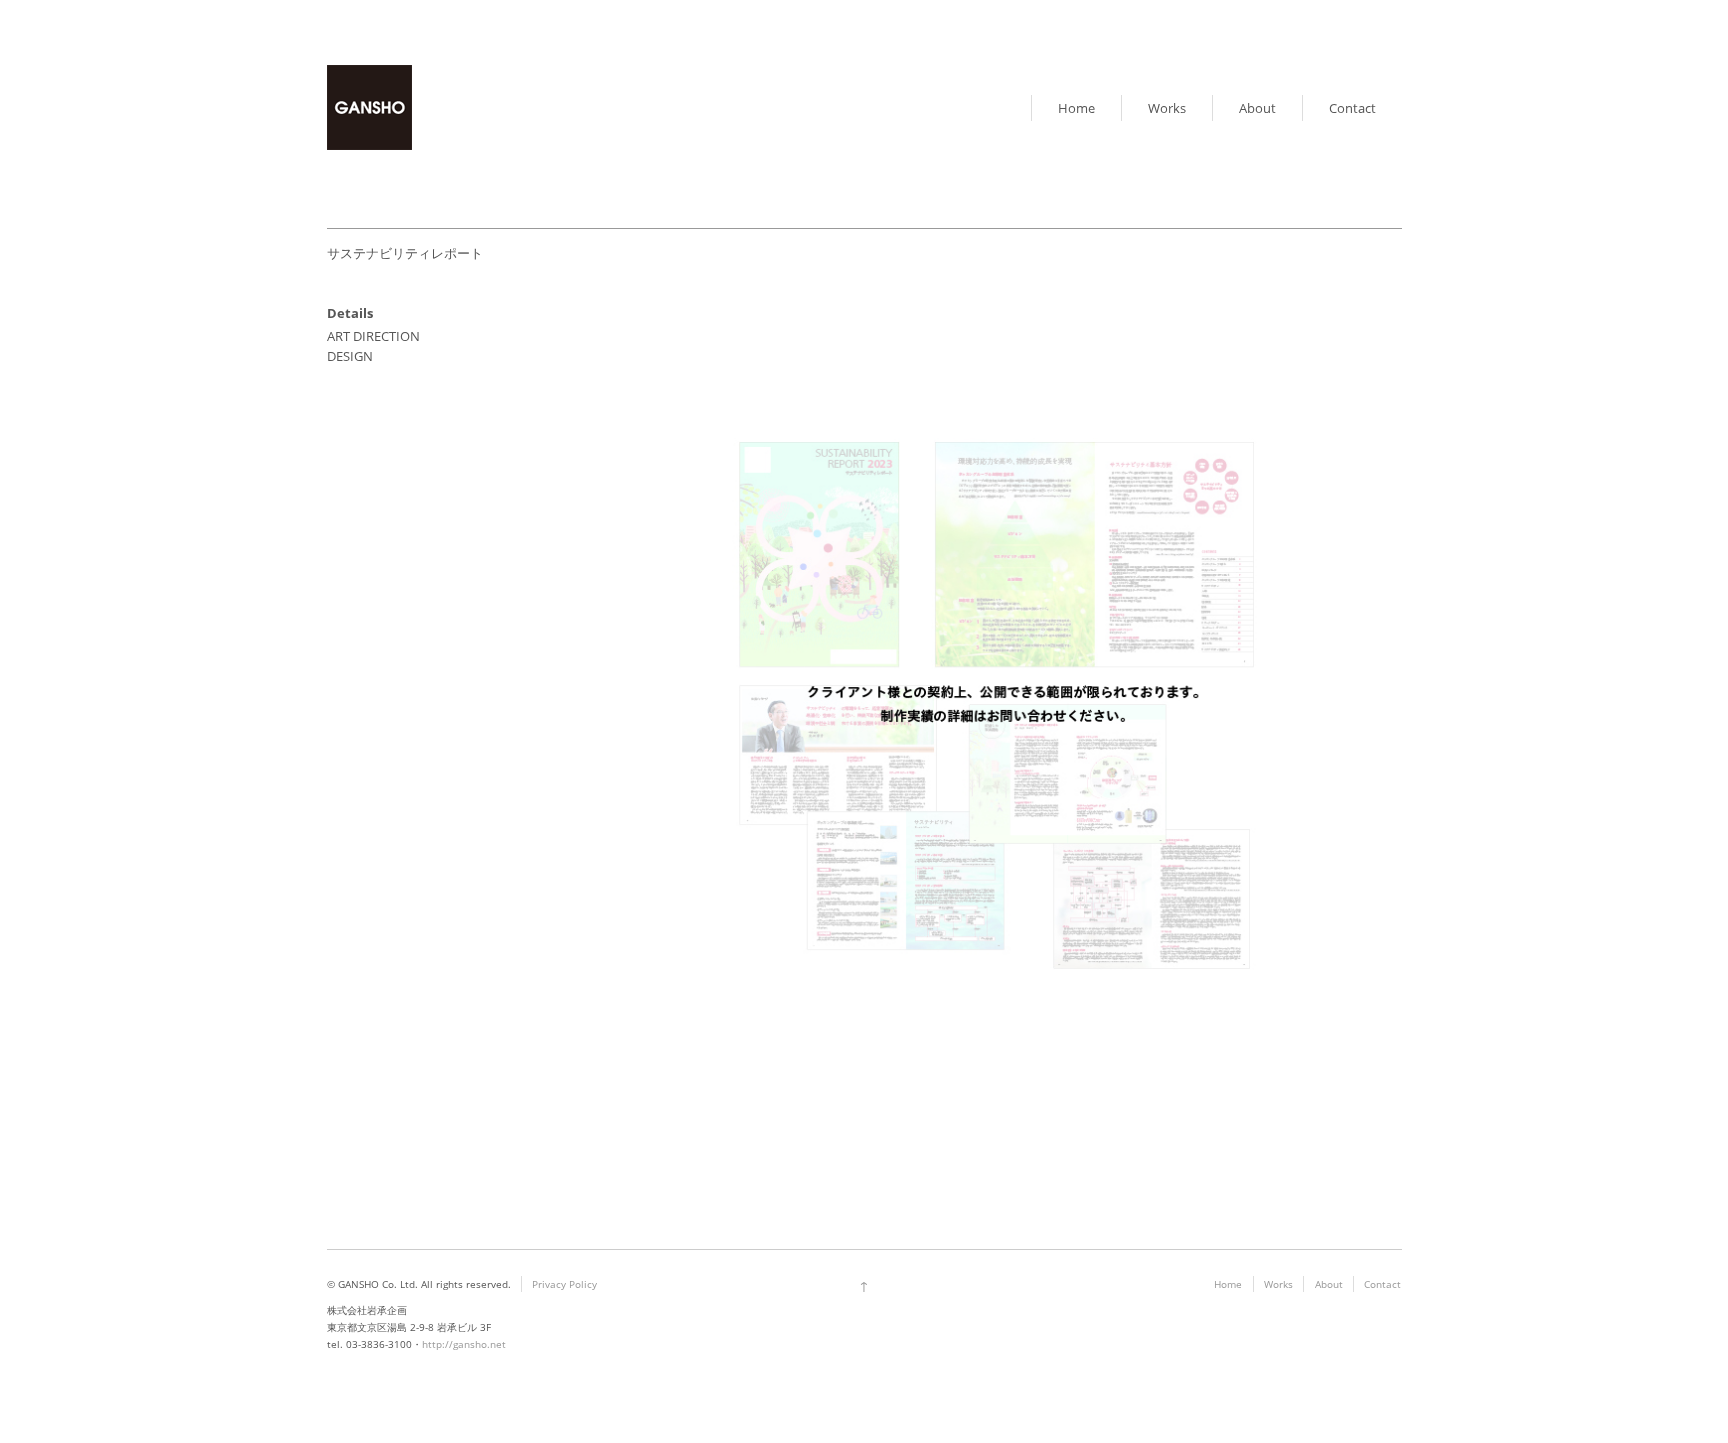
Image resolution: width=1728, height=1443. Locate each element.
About (1257, 108)
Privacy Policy (564, 1284)
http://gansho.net (464, 1344)
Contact (1352, 108)
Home (1076, 108)
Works (1167, 108)
